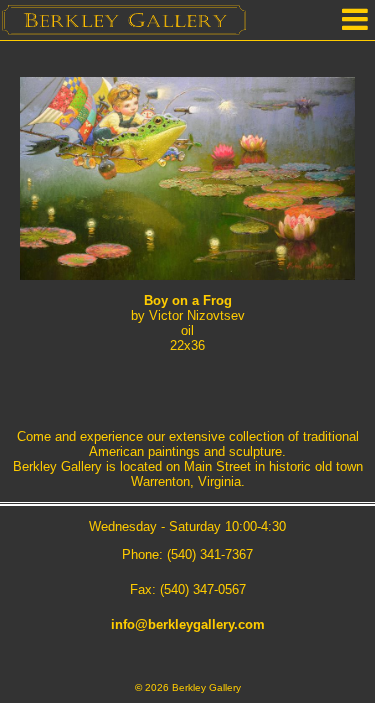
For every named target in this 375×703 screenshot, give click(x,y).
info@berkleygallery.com (188, 624)
